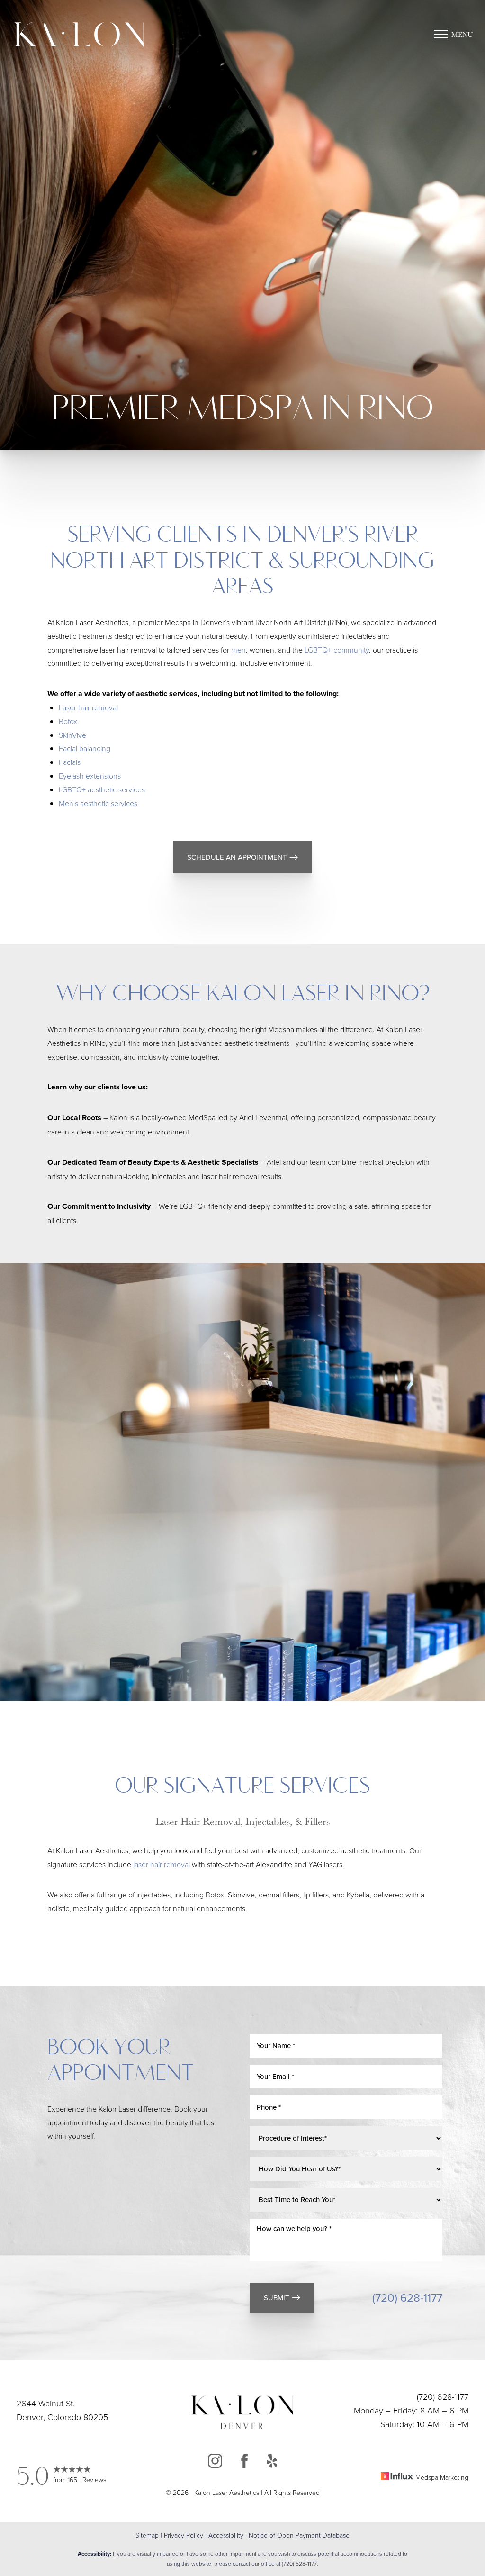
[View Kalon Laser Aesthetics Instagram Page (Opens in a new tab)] (215, 2463)
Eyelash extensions (90, 776)
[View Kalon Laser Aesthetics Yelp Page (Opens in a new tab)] (272, 2463)
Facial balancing (85, 748)
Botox (68, 721)
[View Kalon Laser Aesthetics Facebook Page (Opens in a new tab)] (244, 2463)
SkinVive (72, 735)
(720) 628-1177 (407, 2297)
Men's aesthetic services (98, 803)
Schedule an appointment (237, 857)
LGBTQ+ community (337, 650)
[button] (441, 34)
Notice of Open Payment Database (299, 2535)
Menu (462, 34)
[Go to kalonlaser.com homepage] (88, 34)
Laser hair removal (88, 707)
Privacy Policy (184, 2535)
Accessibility (226, 2535)
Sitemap (147, 2535)
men (238, 650)
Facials (70, 762)
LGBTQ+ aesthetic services (102, 789)
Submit (277, 2298)
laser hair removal (161, 1864)
